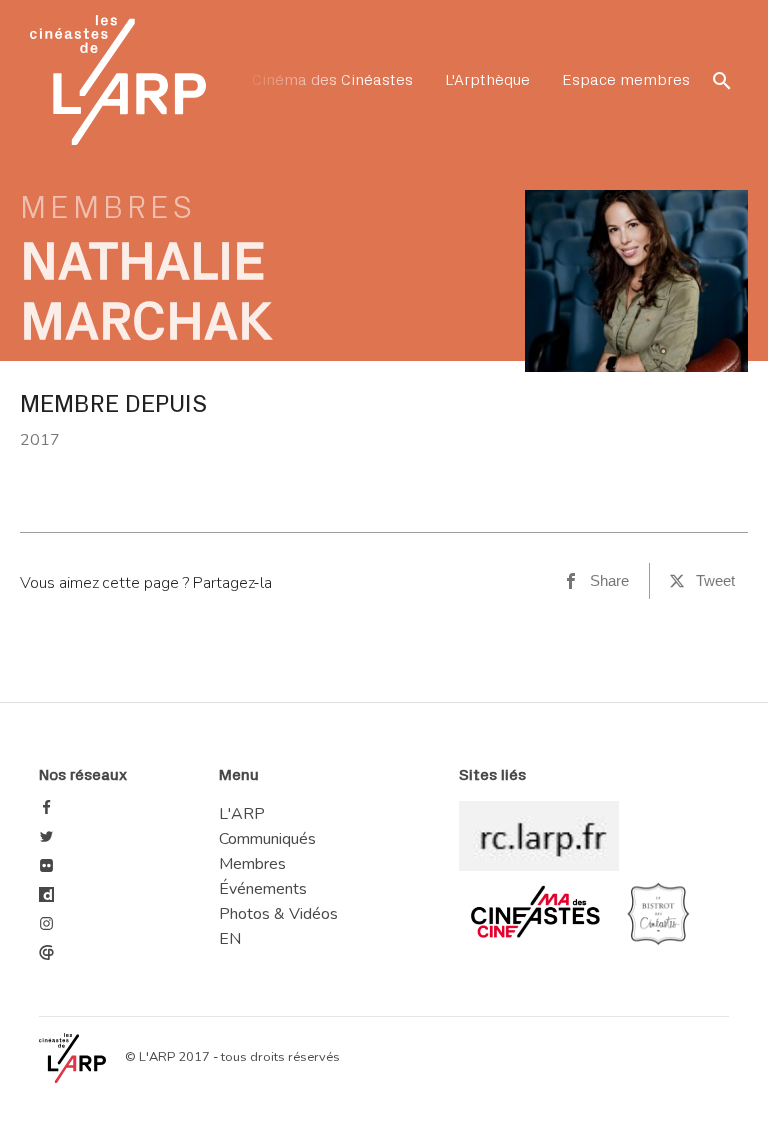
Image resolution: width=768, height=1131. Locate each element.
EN (230, 940)
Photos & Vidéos (278, 914)
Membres (108, 208)
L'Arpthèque (487, 80)
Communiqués (267, 839)
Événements (263, 889)
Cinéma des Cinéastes (332, 80)
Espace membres (626, 80)
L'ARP (242, 814)
